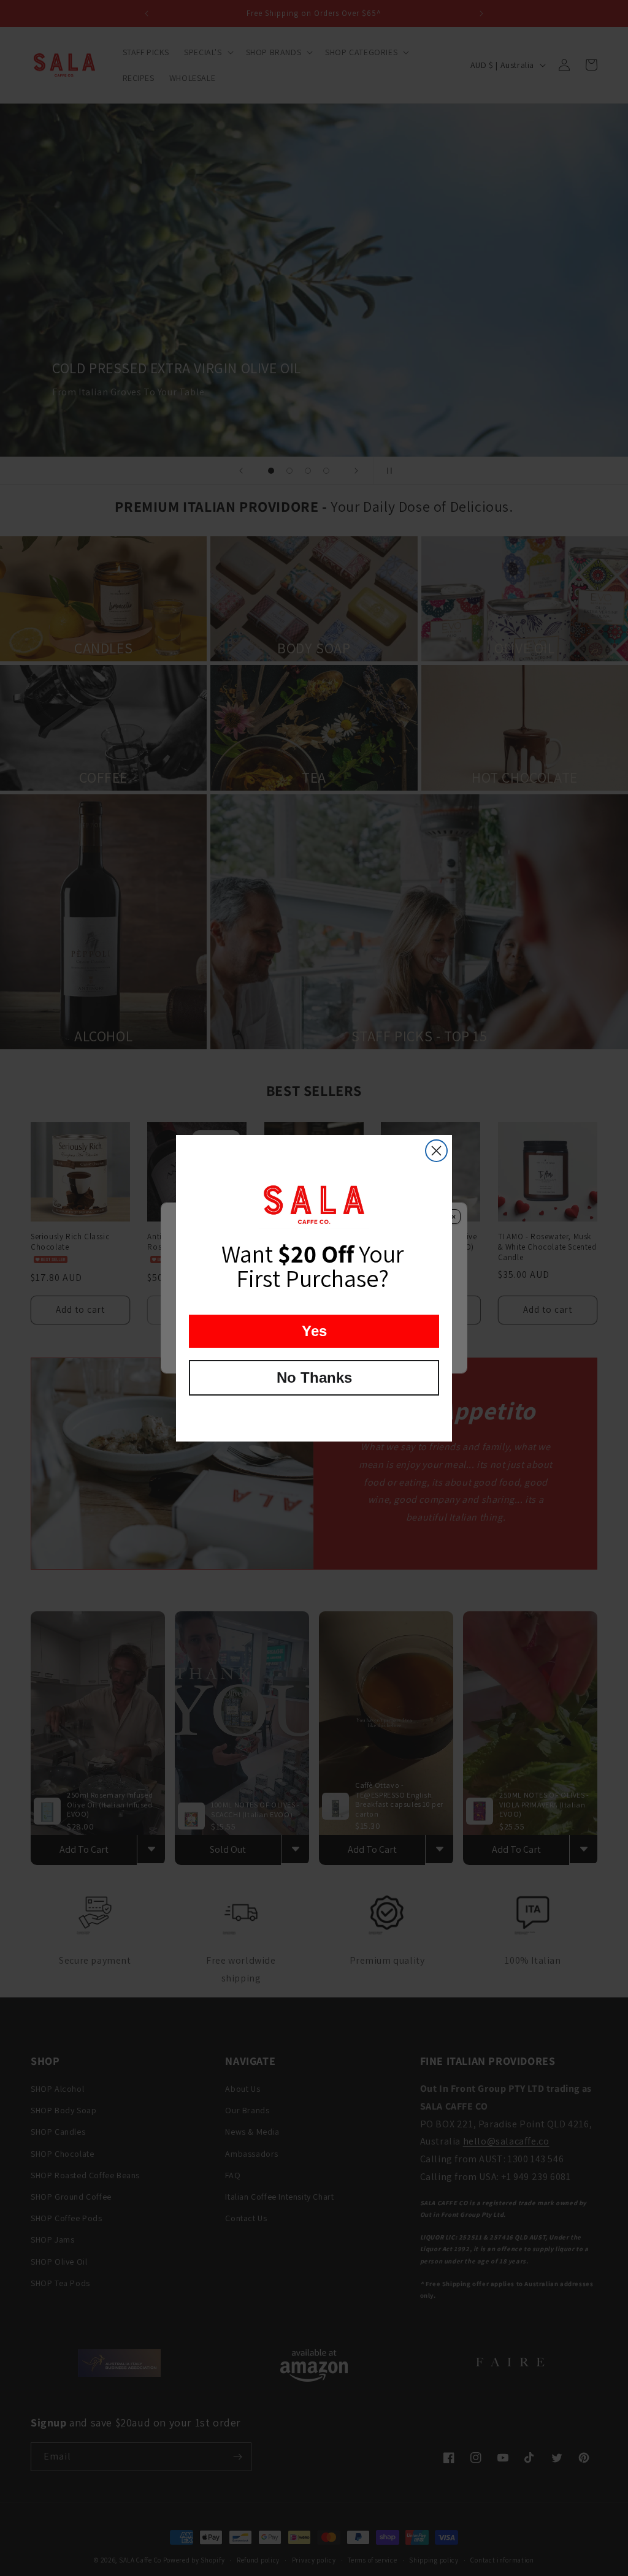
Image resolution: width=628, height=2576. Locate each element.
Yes (314, 1331)
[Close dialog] (436, 1151)
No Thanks (314, 1377)
